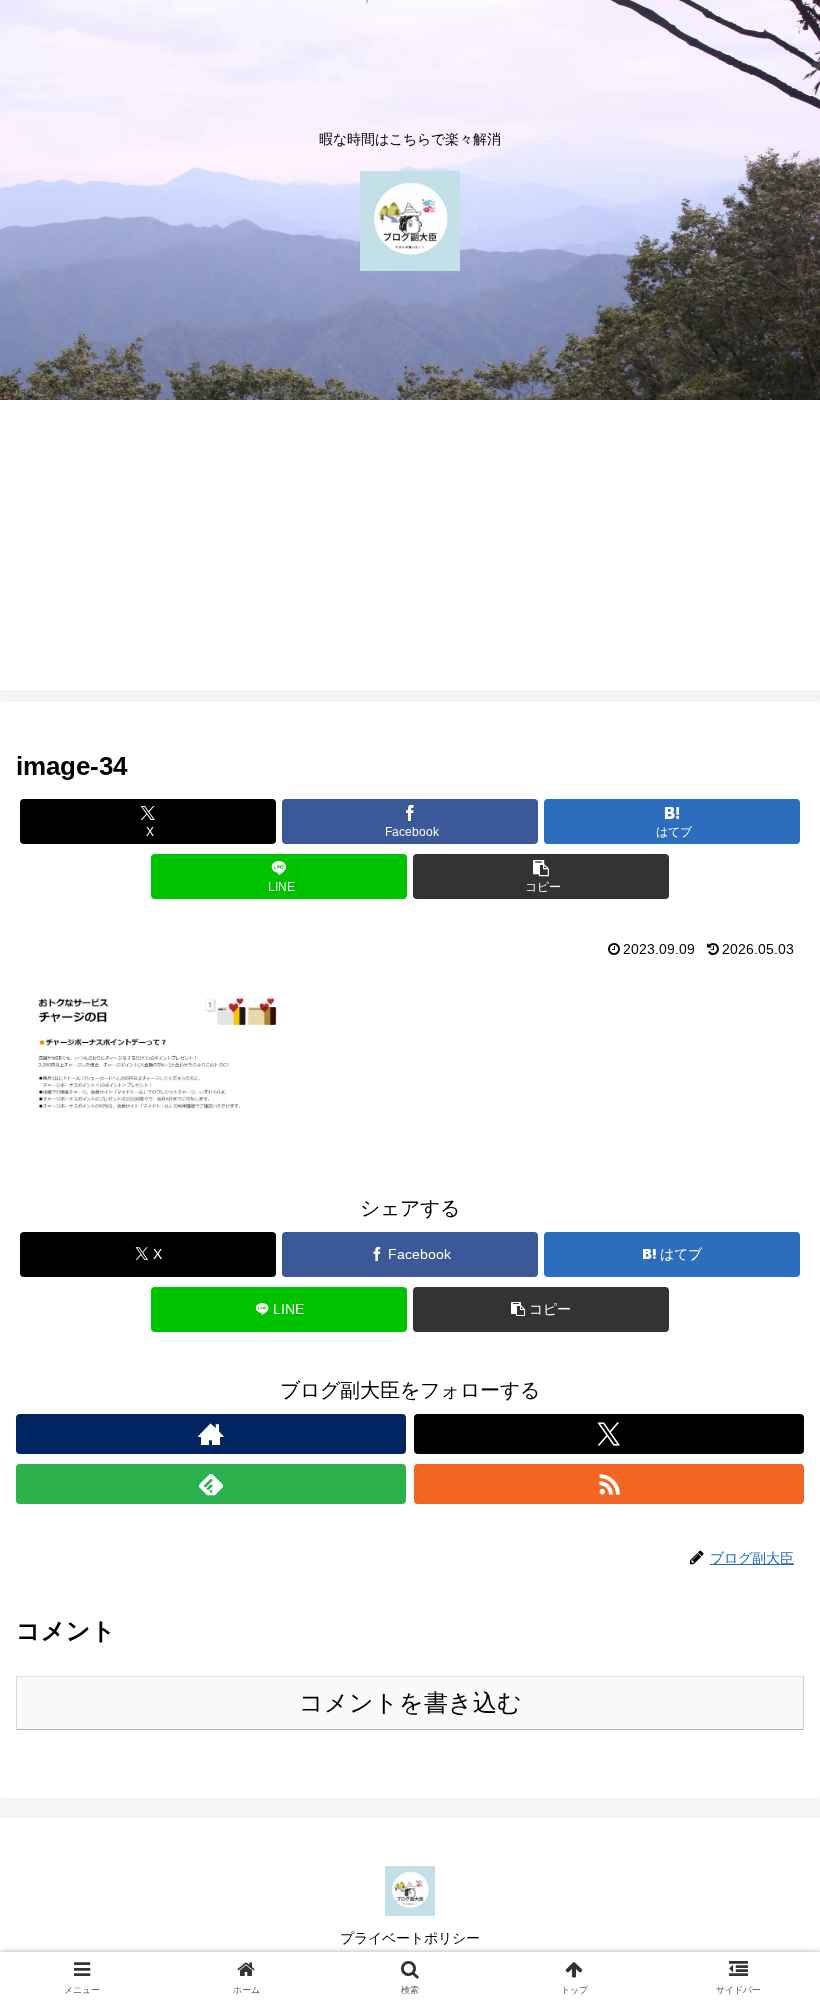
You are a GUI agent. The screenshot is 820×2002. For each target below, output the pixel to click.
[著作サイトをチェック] (211, 1434)
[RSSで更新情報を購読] (609, 1484)
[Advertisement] (410, 550)
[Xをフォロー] (609, 1434)
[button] (541, 876)
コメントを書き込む (410, 1702)
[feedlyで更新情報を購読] (211, 1484)
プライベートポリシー (410, 1938)
